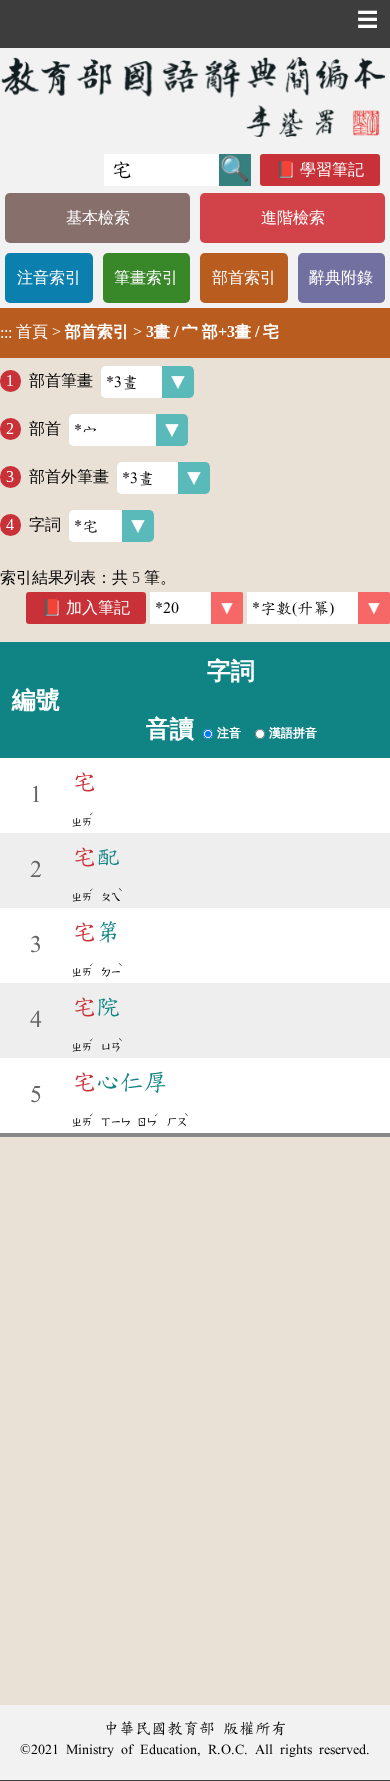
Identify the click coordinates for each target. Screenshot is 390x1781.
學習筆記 (332, 169)
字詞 (45, 524)
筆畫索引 (146, 277)
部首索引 (244, 277)
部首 (45, 428)
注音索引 (49, 277)
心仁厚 (120, 1082)
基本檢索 (98, 217)
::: (6, 332)
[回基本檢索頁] (195, 96)
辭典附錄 (341, 277)
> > (139, 332)
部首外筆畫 (69, 476)
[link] (318, 608)
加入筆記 (98, 607)
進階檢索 (293, 217)
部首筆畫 (61, 380)
